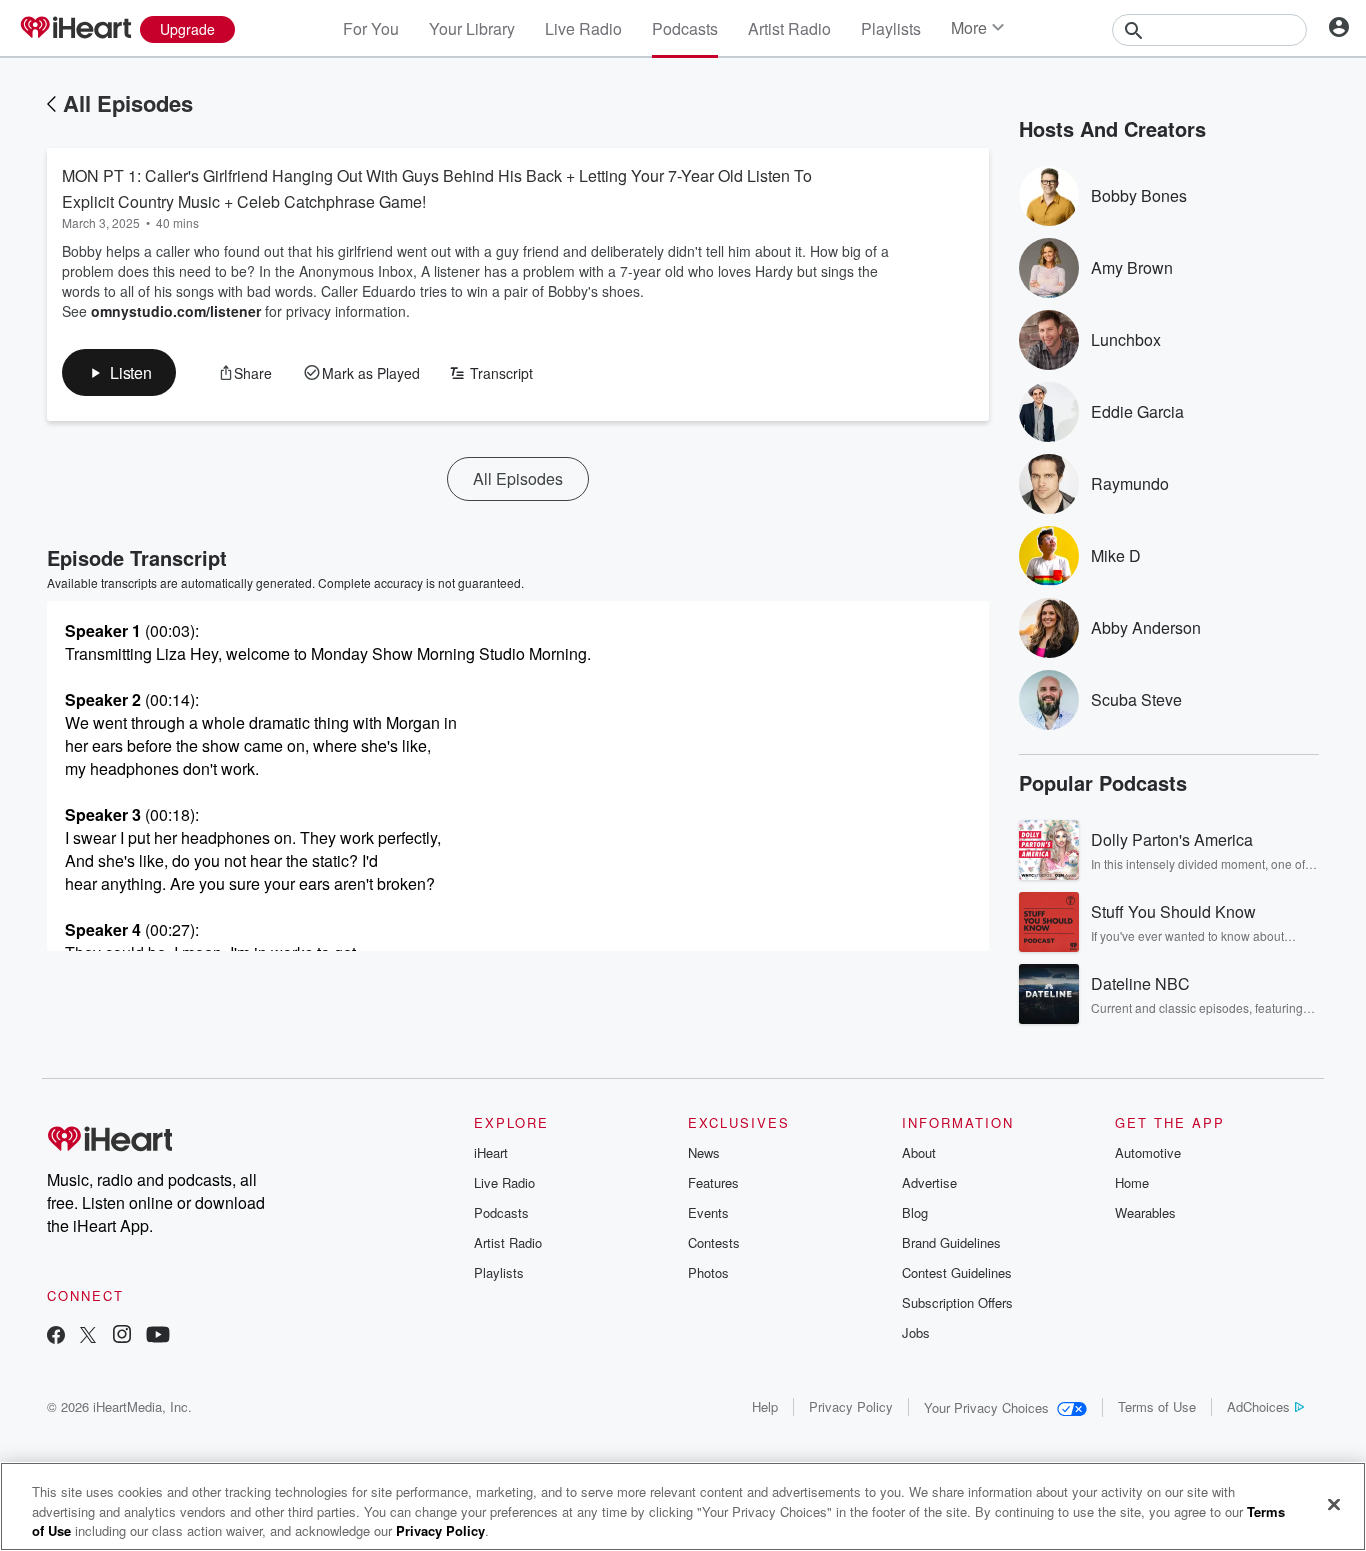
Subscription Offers (957, 1302)
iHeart (491, 1152)
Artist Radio (789, 28)
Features (713, 1182)
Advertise (929, 1182)
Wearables (1145, 1212)
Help (765, 1406)
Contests (714, 1242)
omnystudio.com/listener (176, 311)
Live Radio (583, 28)
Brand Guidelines (951, 1242)
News (704, 1152)
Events (708, 1212)
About (919, 1152)
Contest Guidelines (957, 1272)
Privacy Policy (851, 1406)
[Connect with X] (88, 1336)
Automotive (1148, 1152)
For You (371, 28)
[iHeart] (75, 29)
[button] (119, 372)
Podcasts (685, 28)
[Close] (1334, 1504)
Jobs (916, 1332)
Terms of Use (1157, 1406)
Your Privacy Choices (986, 1407)
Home (1132, 1182)
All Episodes (128, 103)
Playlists (891, 28)
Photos (708, 1272)
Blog (915, 1212)
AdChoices (1258, 1406)
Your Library (472, 28)
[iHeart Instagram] (122, 1336)
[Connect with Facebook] (56, 1336)
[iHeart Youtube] (158, 1336)
